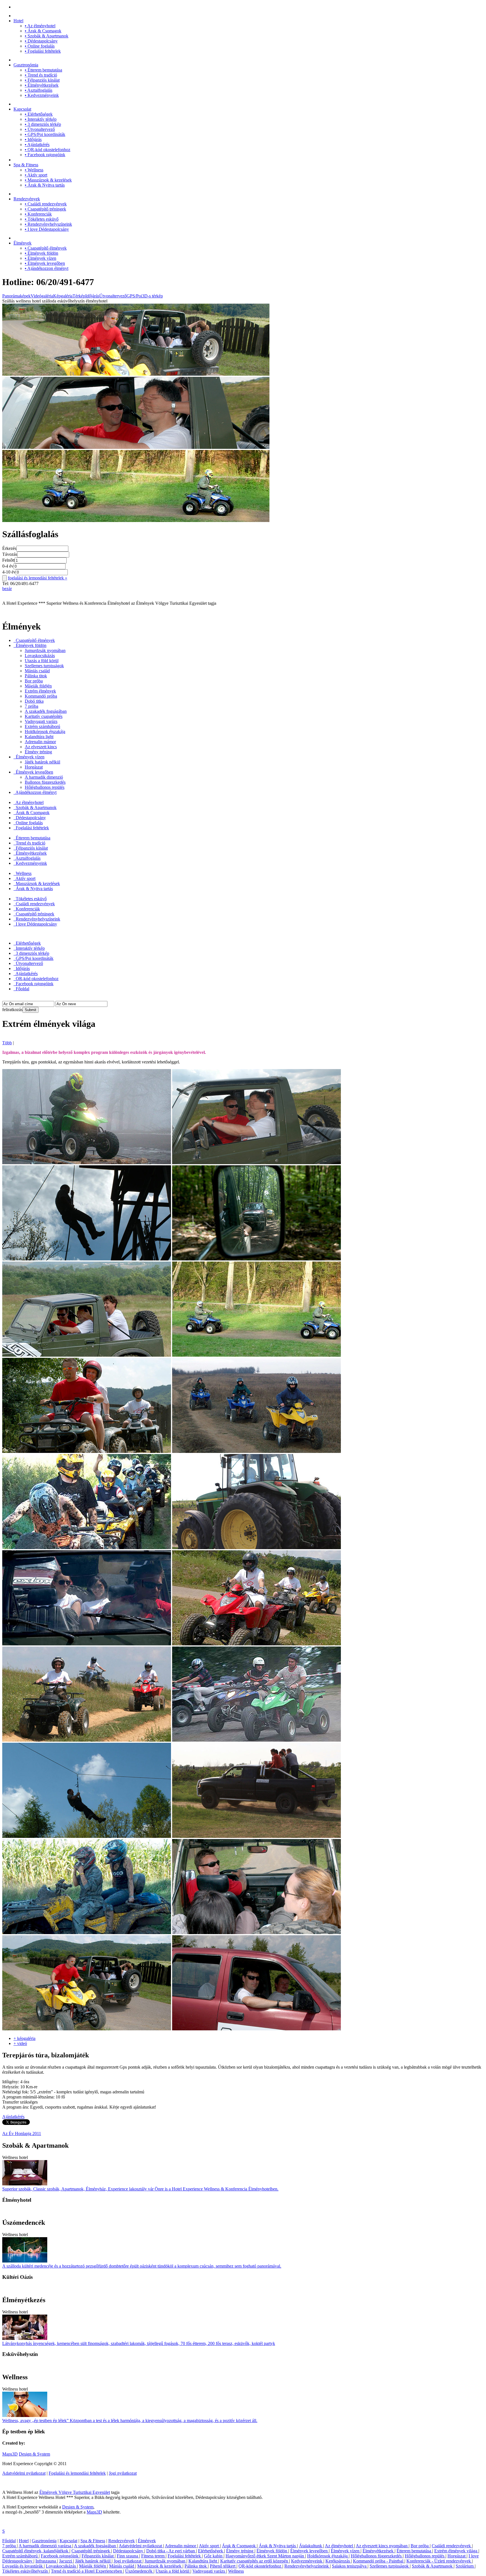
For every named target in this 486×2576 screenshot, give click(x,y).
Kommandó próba (41, 696)
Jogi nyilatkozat (123, 2473)
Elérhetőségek (39, 114)
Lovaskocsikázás (40, 656)
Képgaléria (63, 296)
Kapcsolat (22, 109)
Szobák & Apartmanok (47, 36)
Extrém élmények (40, 691)
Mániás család (37, 671)
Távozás (10, 554)
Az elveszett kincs (41, 747)
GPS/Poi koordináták (45, 134)
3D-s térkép (152, 296)
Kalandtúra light (39, 737)
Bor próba (34, 681)
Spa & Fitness (26, 165)
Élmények (22, 243)
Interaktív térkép (41, 119)
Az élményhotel (40, 26)
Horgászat (34, 767)
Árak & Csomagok (43, 31)
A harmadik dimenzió (44, 777)
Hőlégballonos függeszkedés (377, 2556)
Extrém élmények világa (456, 2551)
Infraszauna (46, 2561)
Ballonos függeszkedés (45, 782)
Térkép (79, 296)
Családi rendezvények (46, 204)
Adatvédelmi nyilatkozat (24, 2473)
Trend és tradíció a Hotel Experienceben (87, 2571)
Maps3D (10, 2454)
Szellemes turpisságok (44, 666)
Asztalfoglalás (39, 90)
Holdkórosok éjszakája (45, 732)
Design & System (34, 2454)
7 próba (31, 706)
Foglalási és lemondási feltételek (77, 2473)
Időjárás (33, 139)
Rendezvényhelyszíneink (48, 224)
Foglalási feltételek (43, 51)
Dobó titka (34, 701)
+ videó (20, 2043)
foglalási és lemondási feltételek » (38, 578)
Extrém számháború (42, 726)
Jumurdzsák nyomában (45, 650)
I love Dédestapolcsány (47, 229)
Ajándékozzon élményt (47, 268)
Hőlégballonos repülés (45, 787)
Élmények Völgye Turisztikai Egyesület (75, 2492)
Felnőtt (8, 560)
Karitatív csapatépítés (44, 716)
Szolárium (465, 2566)
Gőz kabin (214, 2556)
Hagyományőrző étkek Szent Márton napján (265, 2556)
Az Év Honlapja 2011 (22, 2133)
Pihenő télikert (223, 2566)
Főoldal (22, 989)
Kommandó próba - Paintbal (379, 2561)
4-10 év (9, 572)
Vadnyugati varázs (41, 721)
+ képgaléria (24, 2038)
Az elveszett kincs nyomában (382, 2546)
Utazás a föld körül (42, 661)
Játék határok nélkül (42, 762)
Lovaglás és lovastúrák (23, 2566)
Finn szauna (128, 2556)
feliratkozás (12, 1010)
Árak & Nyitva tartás (45, 185)
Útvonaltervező (40, 129)
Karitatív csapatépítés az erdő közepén (255, 2561)
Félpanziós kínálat (42, 80)
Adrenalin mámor (40, 742)
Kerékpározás (338, 2561)
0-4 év (8, 566)
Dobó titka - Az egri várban (171, 2551)
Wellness (34, 170)
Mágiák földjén (38, 686)
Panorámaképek (16, 296)
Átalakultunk (311, 2546)
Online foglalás (40, 46)
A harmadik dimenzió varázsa (45, 2546)
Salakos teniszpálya (350, 2566)
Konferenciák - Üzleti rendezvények (439, 2561)
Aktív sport (36, 175)
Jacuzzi (66, 2561)
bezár (7, 589)
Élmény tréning (38, 752)
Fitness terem (153, 2556)
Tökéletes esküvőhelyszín (26, 2571)
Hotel (18, 21)
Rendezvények (27, 199)
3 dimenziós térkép (43, 124)
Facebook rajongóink (45, 155)
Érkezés (9, 548)
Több (7, 1043)
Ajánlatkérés (37, 145)
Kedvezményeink (42, 95)
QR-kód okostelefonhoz (48, 150)
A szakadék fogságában (46, 711)
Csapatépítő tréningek (45, 209)
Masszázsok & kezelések (48, 180)
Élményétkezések (42, 85)
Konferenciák (38, 214)
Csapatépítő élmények (46, 248)
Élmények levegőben (45, 263)
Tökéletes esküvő (42, 219)
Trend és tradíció (41, 75)
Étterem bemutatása (43, 70)
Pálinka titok (36, 676)
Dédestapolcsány (41, 41)
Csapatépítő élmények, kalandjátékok (36, 2551)
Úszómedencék (139, 2571)
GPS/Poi (134, 296)
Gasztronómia (26, 65)
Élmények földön (41, 253)
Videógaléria (42, 296)
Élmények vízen (40, 258)
